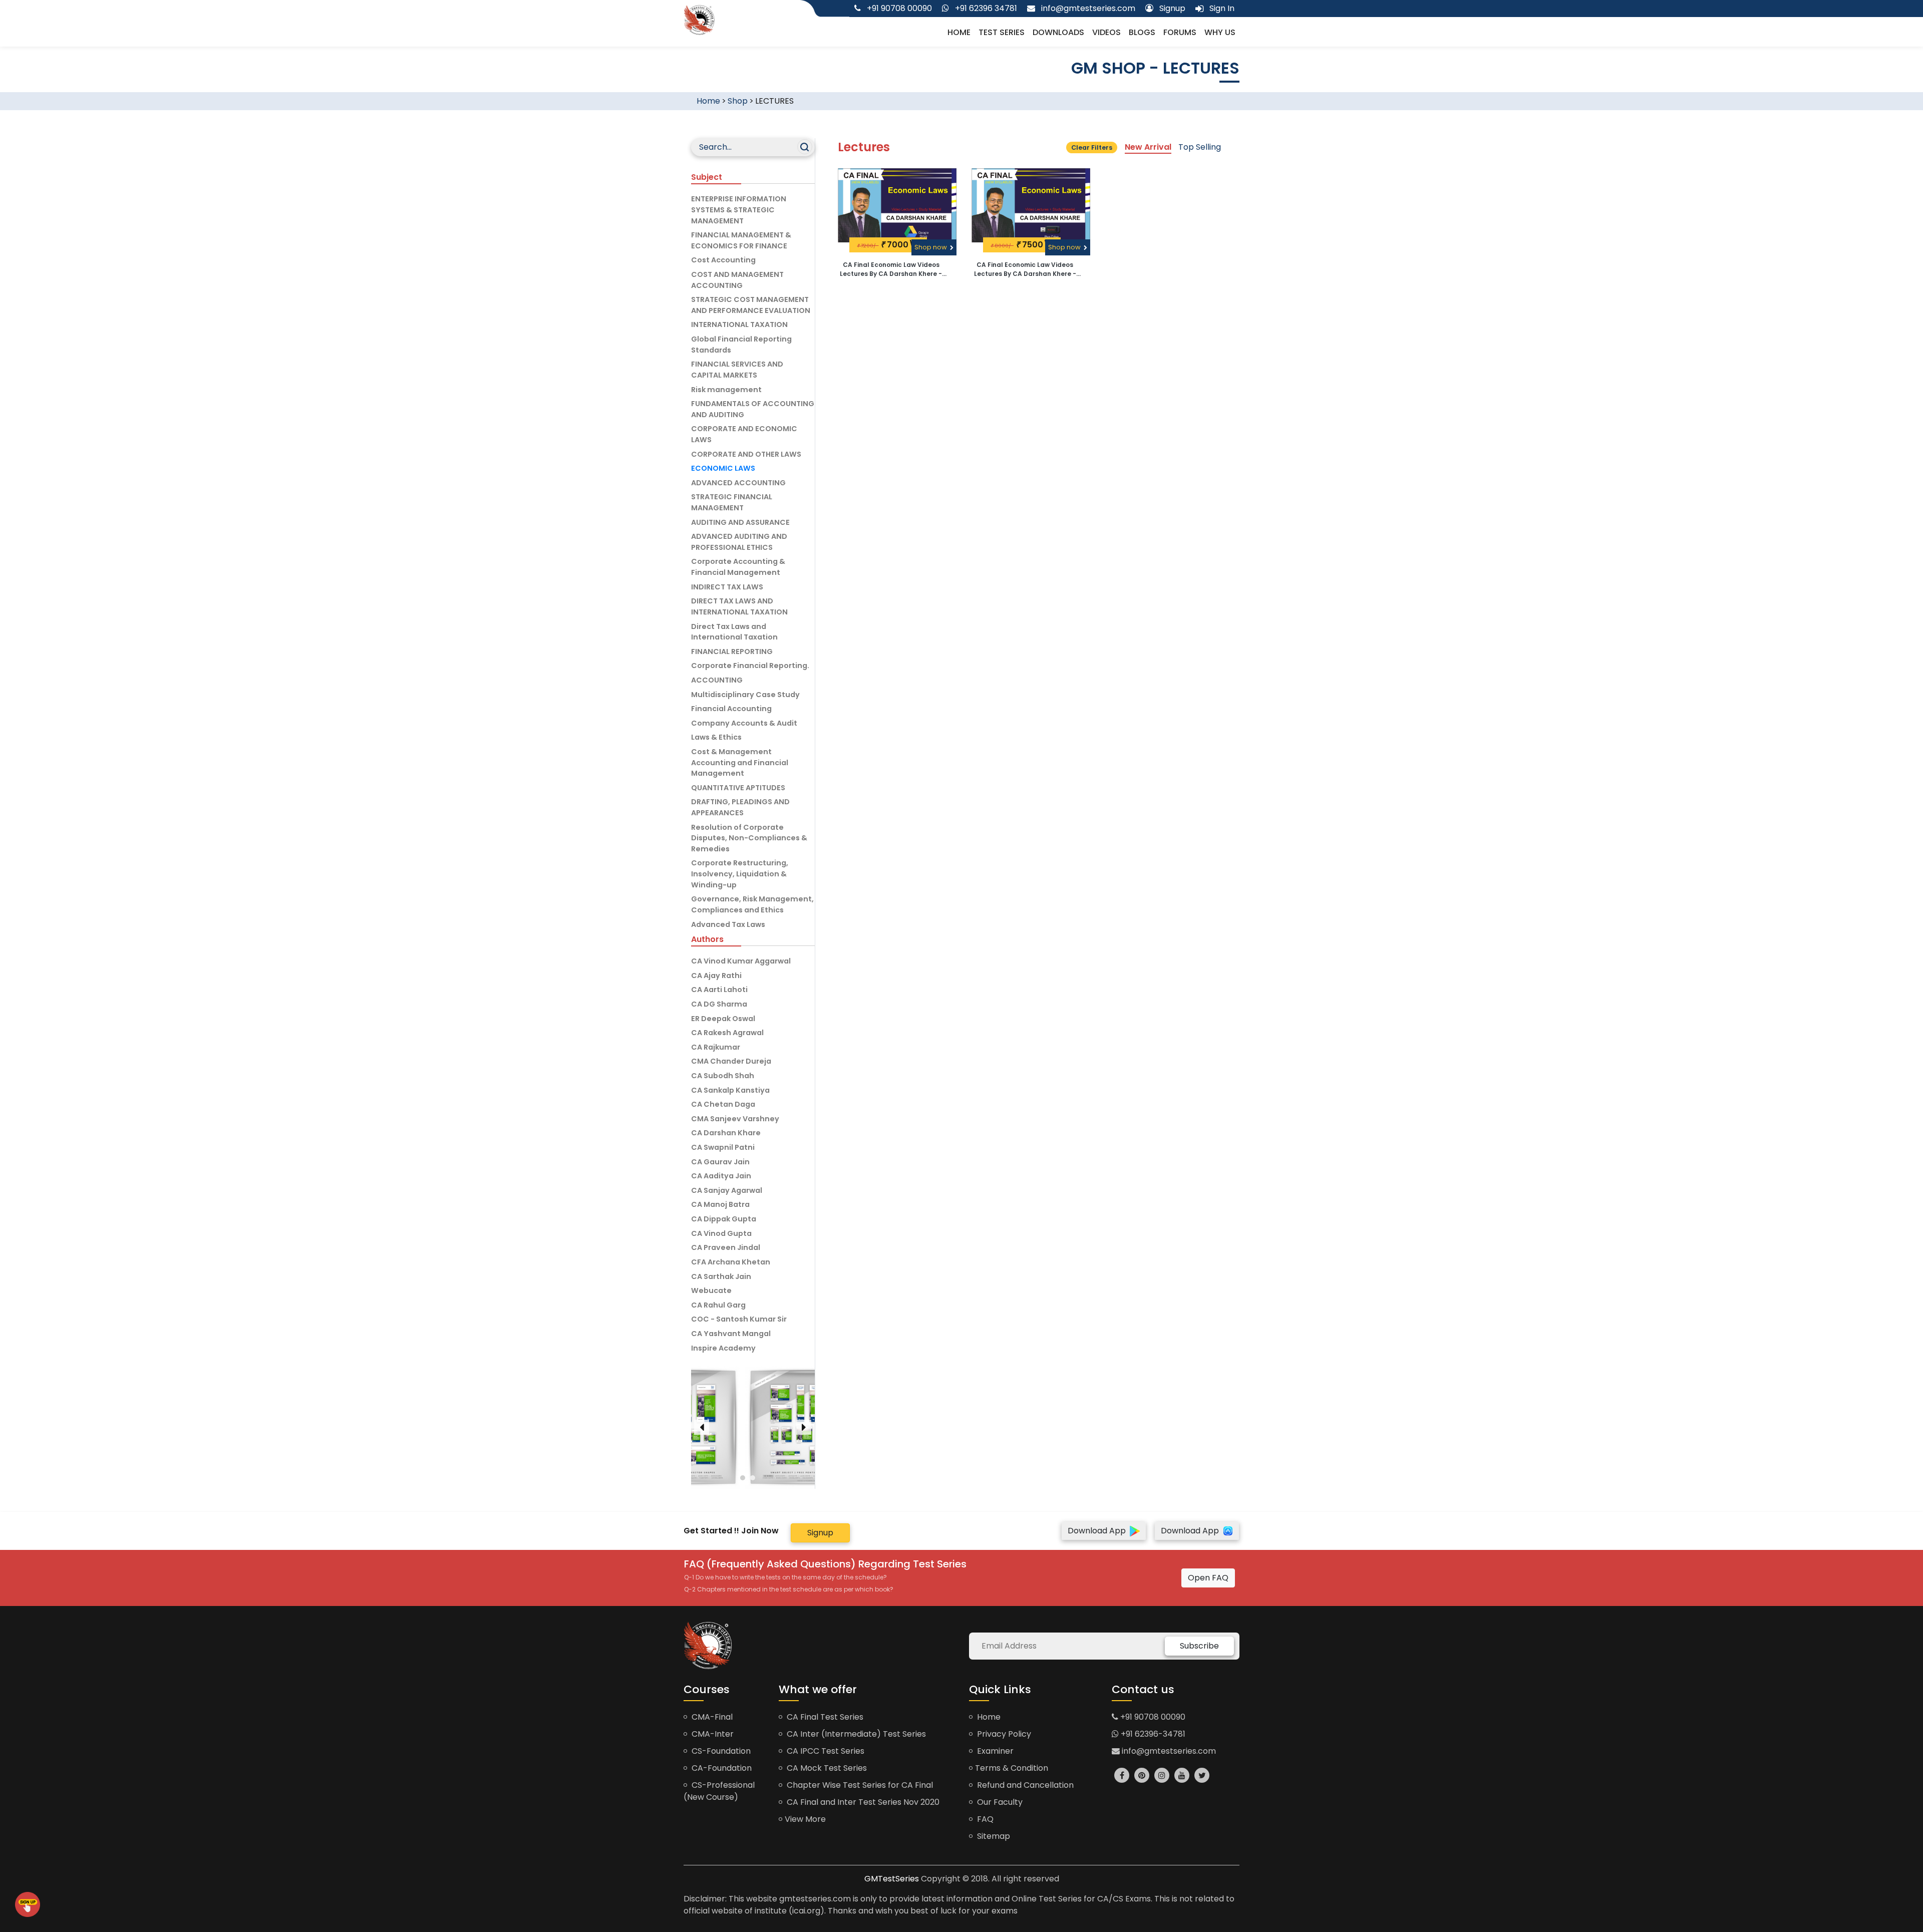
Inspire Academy (723, 1348)
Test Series (1002, 32)
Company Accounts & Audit (744, 723)
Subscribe (1199, 1646)
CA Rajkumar (716, 1047)
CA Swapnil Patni (723, 1147)
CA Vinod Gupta (721, 1233)
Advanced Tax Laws (728, 924)
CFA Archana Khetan (731, 1262)
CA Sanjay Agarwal (727, 1190)
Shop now (931, 247)
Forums (1180, 32)
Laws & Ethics (716, 737)
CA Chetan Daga (723, 1104)
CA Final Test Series (824, 1717)
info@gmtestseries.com (1168, 1751)
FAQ (984, 1819)
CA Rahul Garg (718, 1305)
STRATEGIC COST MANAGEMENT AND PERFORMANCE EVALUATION (751, 305)
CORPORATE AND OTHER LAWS (746, 454)
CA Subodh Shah (723, 1076)
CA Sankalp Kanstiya (730, 1090)
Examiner (994, 1751)
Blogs (1142, 32)
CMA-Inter (712, 1734)
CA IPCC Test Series (825, 1751)
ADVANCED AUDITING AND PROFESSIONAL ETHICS (739, 542)
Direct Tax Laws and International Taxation (734, 632)
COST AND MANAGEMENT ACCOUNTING (737, 280)
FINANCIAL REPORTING (732, 652)
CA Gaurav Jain (720, 1162)
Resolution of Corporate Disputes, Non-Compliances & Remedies (749, 838)
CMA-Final (711, 1717)
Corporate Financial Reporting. (750, 666)
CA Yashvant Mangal (731, 1334)
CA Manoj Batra (720, 1204)
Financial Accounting (731, 709)
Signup (820, 1533)
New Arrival (1148, 147)
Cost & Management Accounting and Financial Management (740, 762)
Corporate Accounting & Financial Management (738, 567)
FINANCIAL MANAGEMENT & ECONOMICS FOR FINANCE (741, 240)
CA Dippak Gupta (724, 1219)
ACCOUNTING (717, 680)
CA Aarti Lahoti (719, 990)
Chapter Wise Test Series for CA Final (859, 1785)
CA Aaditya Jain (721, 1176)
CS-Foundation (720, 1751)
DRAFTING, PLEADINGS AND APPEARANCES (740, 807)
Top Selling (1200, 147)
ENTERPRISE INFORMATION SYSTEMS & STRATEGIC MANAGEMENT (739, 210)
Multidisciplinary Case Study (745, 695)
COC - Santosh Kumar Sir (739, 1319)
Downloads (1058, 32)
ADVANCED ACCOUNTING (738, 483)
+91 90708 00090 (1152, 1717)
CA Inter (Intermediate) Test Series (855, 1734)
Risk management (726, 390)
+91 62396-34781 (1152, 1734)
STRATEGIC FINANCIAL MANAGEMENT (732, 502)
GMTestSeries (892, 1879)
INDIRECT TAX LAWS (727, 587)
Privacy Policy (1003, 1734)
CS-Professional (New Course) (719, 1791)
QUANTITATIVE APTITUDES (738, 788)
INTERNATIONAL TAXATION (739, 325)
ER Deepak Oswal (723, 1019)
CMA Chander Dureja (731, 1061)
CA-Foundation (721, 1768)
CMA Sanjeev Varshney (735, 1119)
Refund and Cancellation (1024, 1785)
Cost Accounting (723, 260)
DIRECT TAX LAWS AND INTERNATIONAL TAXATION (739, 606)
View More (805, 1819)
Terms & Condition (1012, 1768)
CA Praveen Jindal (726, 1247)
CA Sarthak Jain (721, 1276)
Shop (738, 101)
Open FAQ (1208, 1578)
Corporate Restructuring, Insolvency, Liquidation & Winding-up (740, 874)
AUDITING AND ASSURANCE (740, 522)
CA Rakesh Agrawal (727, 1033)
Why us (1220, 32)
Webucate (711, 1291)
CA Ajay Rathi (716, 976)
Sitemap (993, 1836)
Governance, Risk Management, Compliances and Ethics (752, 904)
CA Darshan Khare (726, 1133)
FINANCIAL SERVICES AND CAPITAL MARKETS (737, 370)
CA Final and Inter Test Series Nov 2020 (862, 1802)
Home (959, 32)
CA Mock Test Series (826, 1768)
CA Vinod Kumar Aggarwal (741, 961)
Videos (1106, 32)
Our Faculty (999, 1802)
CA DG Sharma (719, 1004)
